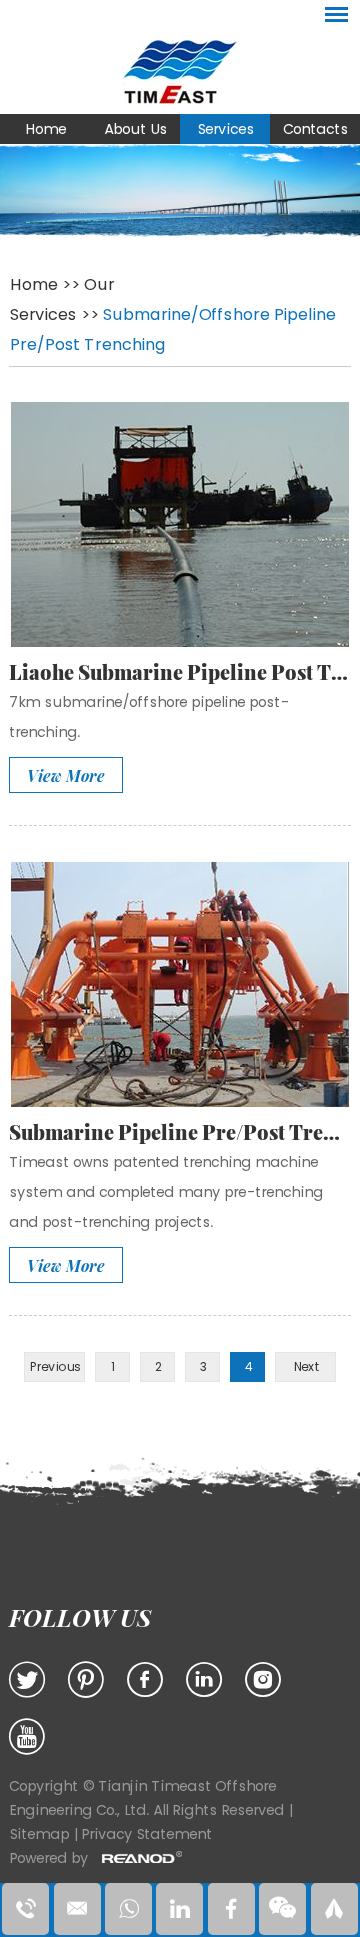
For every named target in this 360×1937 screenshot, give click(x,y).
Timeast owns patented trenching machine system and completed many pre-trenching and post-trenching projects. (166, 1192)
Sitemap (41, 1834)
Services (225, 129)
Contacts (315, 129)
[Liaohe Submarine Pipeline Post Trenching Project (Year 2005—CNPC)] (180, 524)
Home (45, 129)
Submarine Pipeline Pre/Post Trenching (180, 1131)
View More (66, 775)
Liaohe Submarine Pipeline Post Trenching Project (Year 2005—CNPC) (180, 671)
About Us (135, 129)
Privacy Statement (146, 1834)
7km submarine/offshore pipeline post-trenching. (149, 717)
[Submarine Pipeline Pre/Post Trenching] (180, 984)
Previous (54, 1366)
